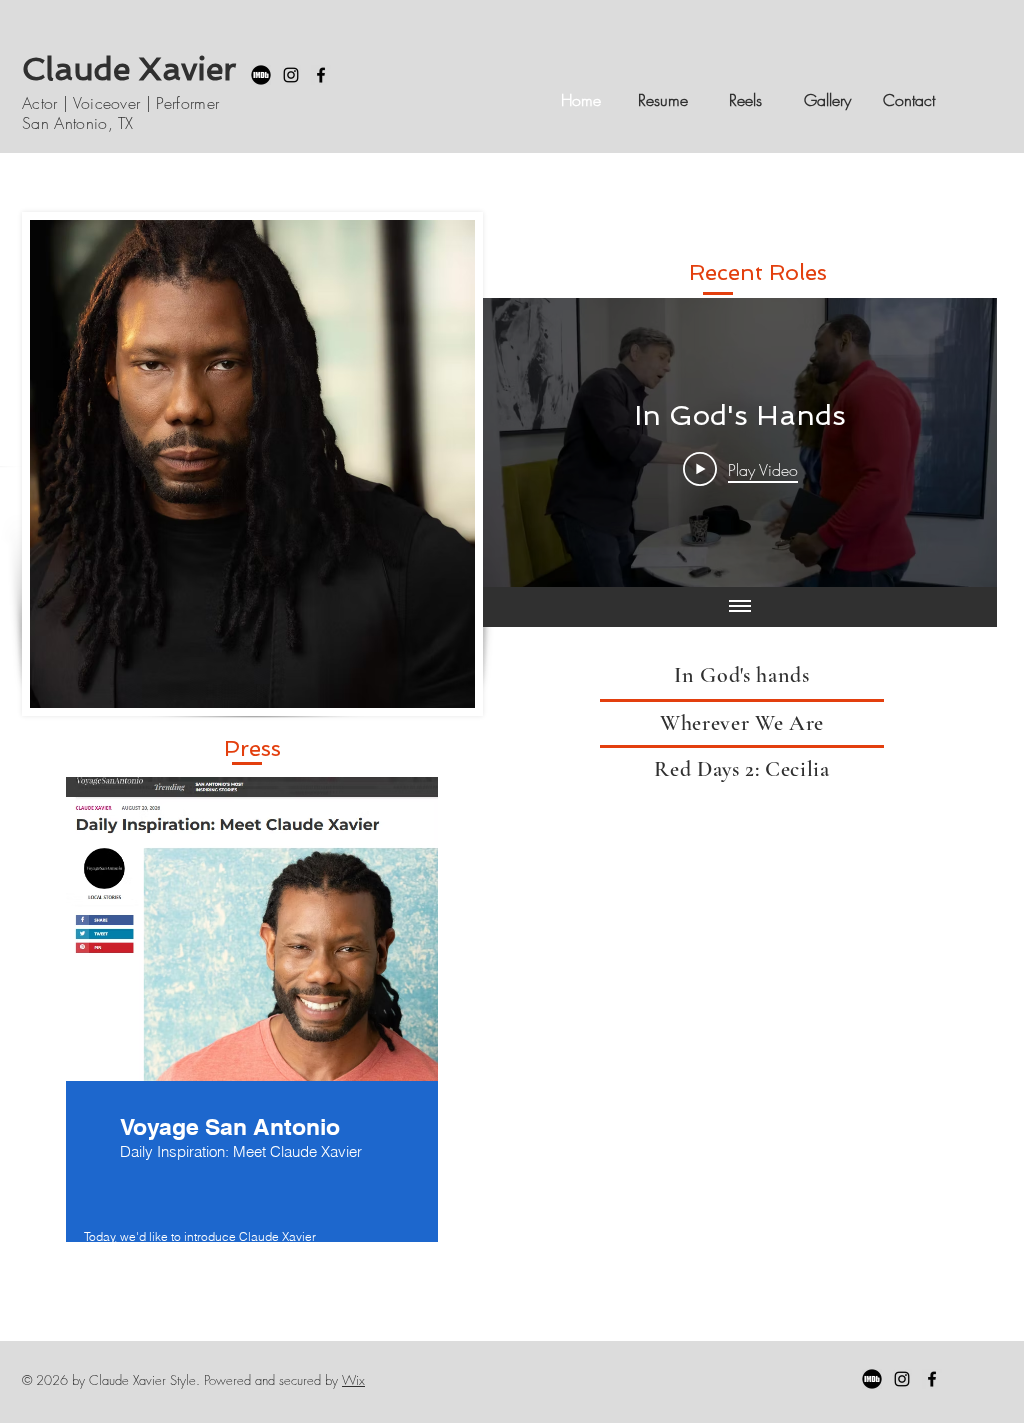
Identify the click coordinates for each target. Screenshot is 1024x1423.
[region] (252, 1054)
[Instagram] (291, 75)
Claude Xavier (129, 69)
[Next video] (955, 443)
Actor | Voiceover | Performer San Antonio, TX (120, 112)
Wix (353, 1380)
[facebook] (321, 75)
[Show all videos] (740, 607)
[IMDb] (261, 75)
